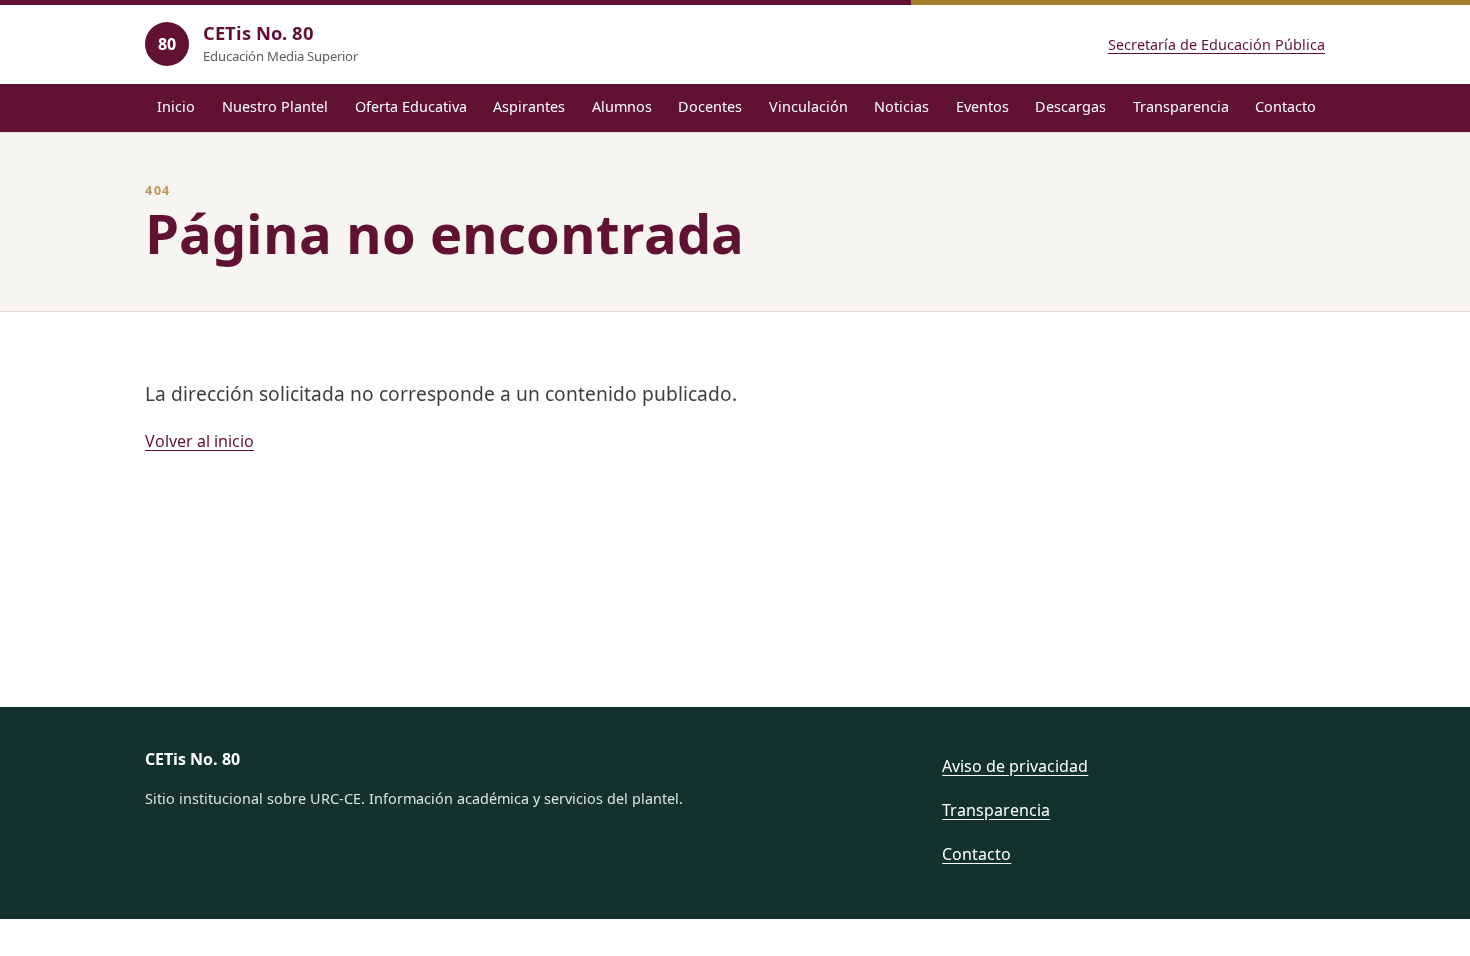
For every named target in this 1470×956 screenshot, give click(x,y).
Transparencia (1181, 106)
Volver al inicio (199, 441)
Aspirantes (529, 106)
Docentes (710, 106)
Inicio (176, 106)
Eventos (982, 106)
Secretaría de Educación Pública (1216, 44)
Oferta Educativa (411, 106)
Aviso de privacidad (1015, 766)
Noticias (901, 106)
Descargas (1070, 106)
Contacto (1285, 106)
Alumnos (622, 106)
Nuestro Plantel (275, 106)
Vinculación (808, 106)
